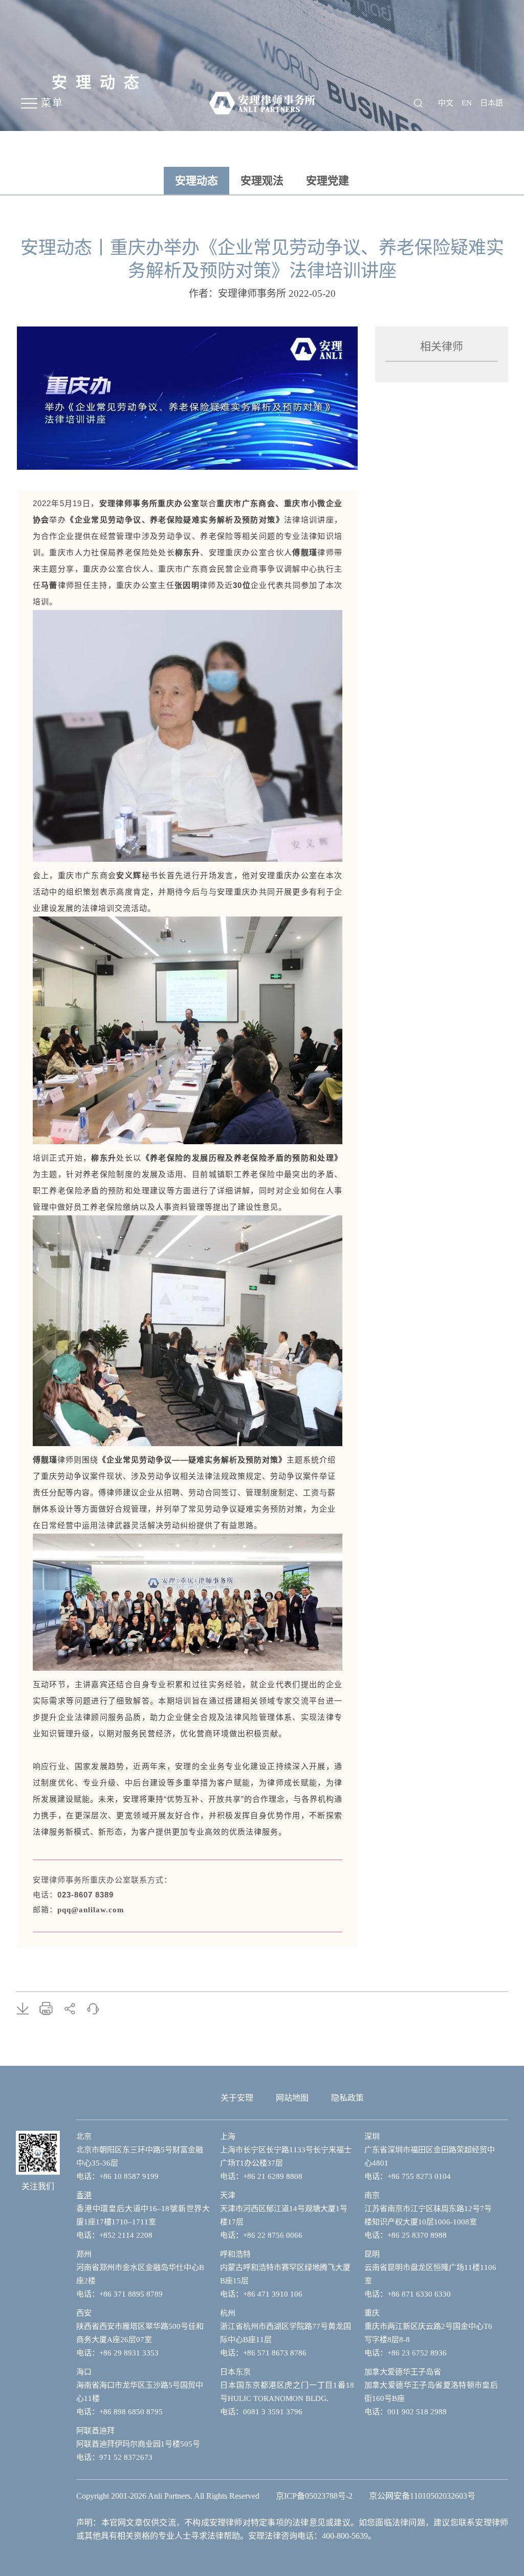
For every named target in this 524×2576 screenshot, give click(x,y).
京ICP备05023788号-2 (314, 2496)
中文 (446, 103)
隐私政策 (347, 2098)
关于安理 (237, 2098)
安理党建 (327, 181)
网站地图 (292, 2098)
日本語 (492, 103)
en (467, 103)
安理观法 (262, 181)
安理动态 (196, 181)
